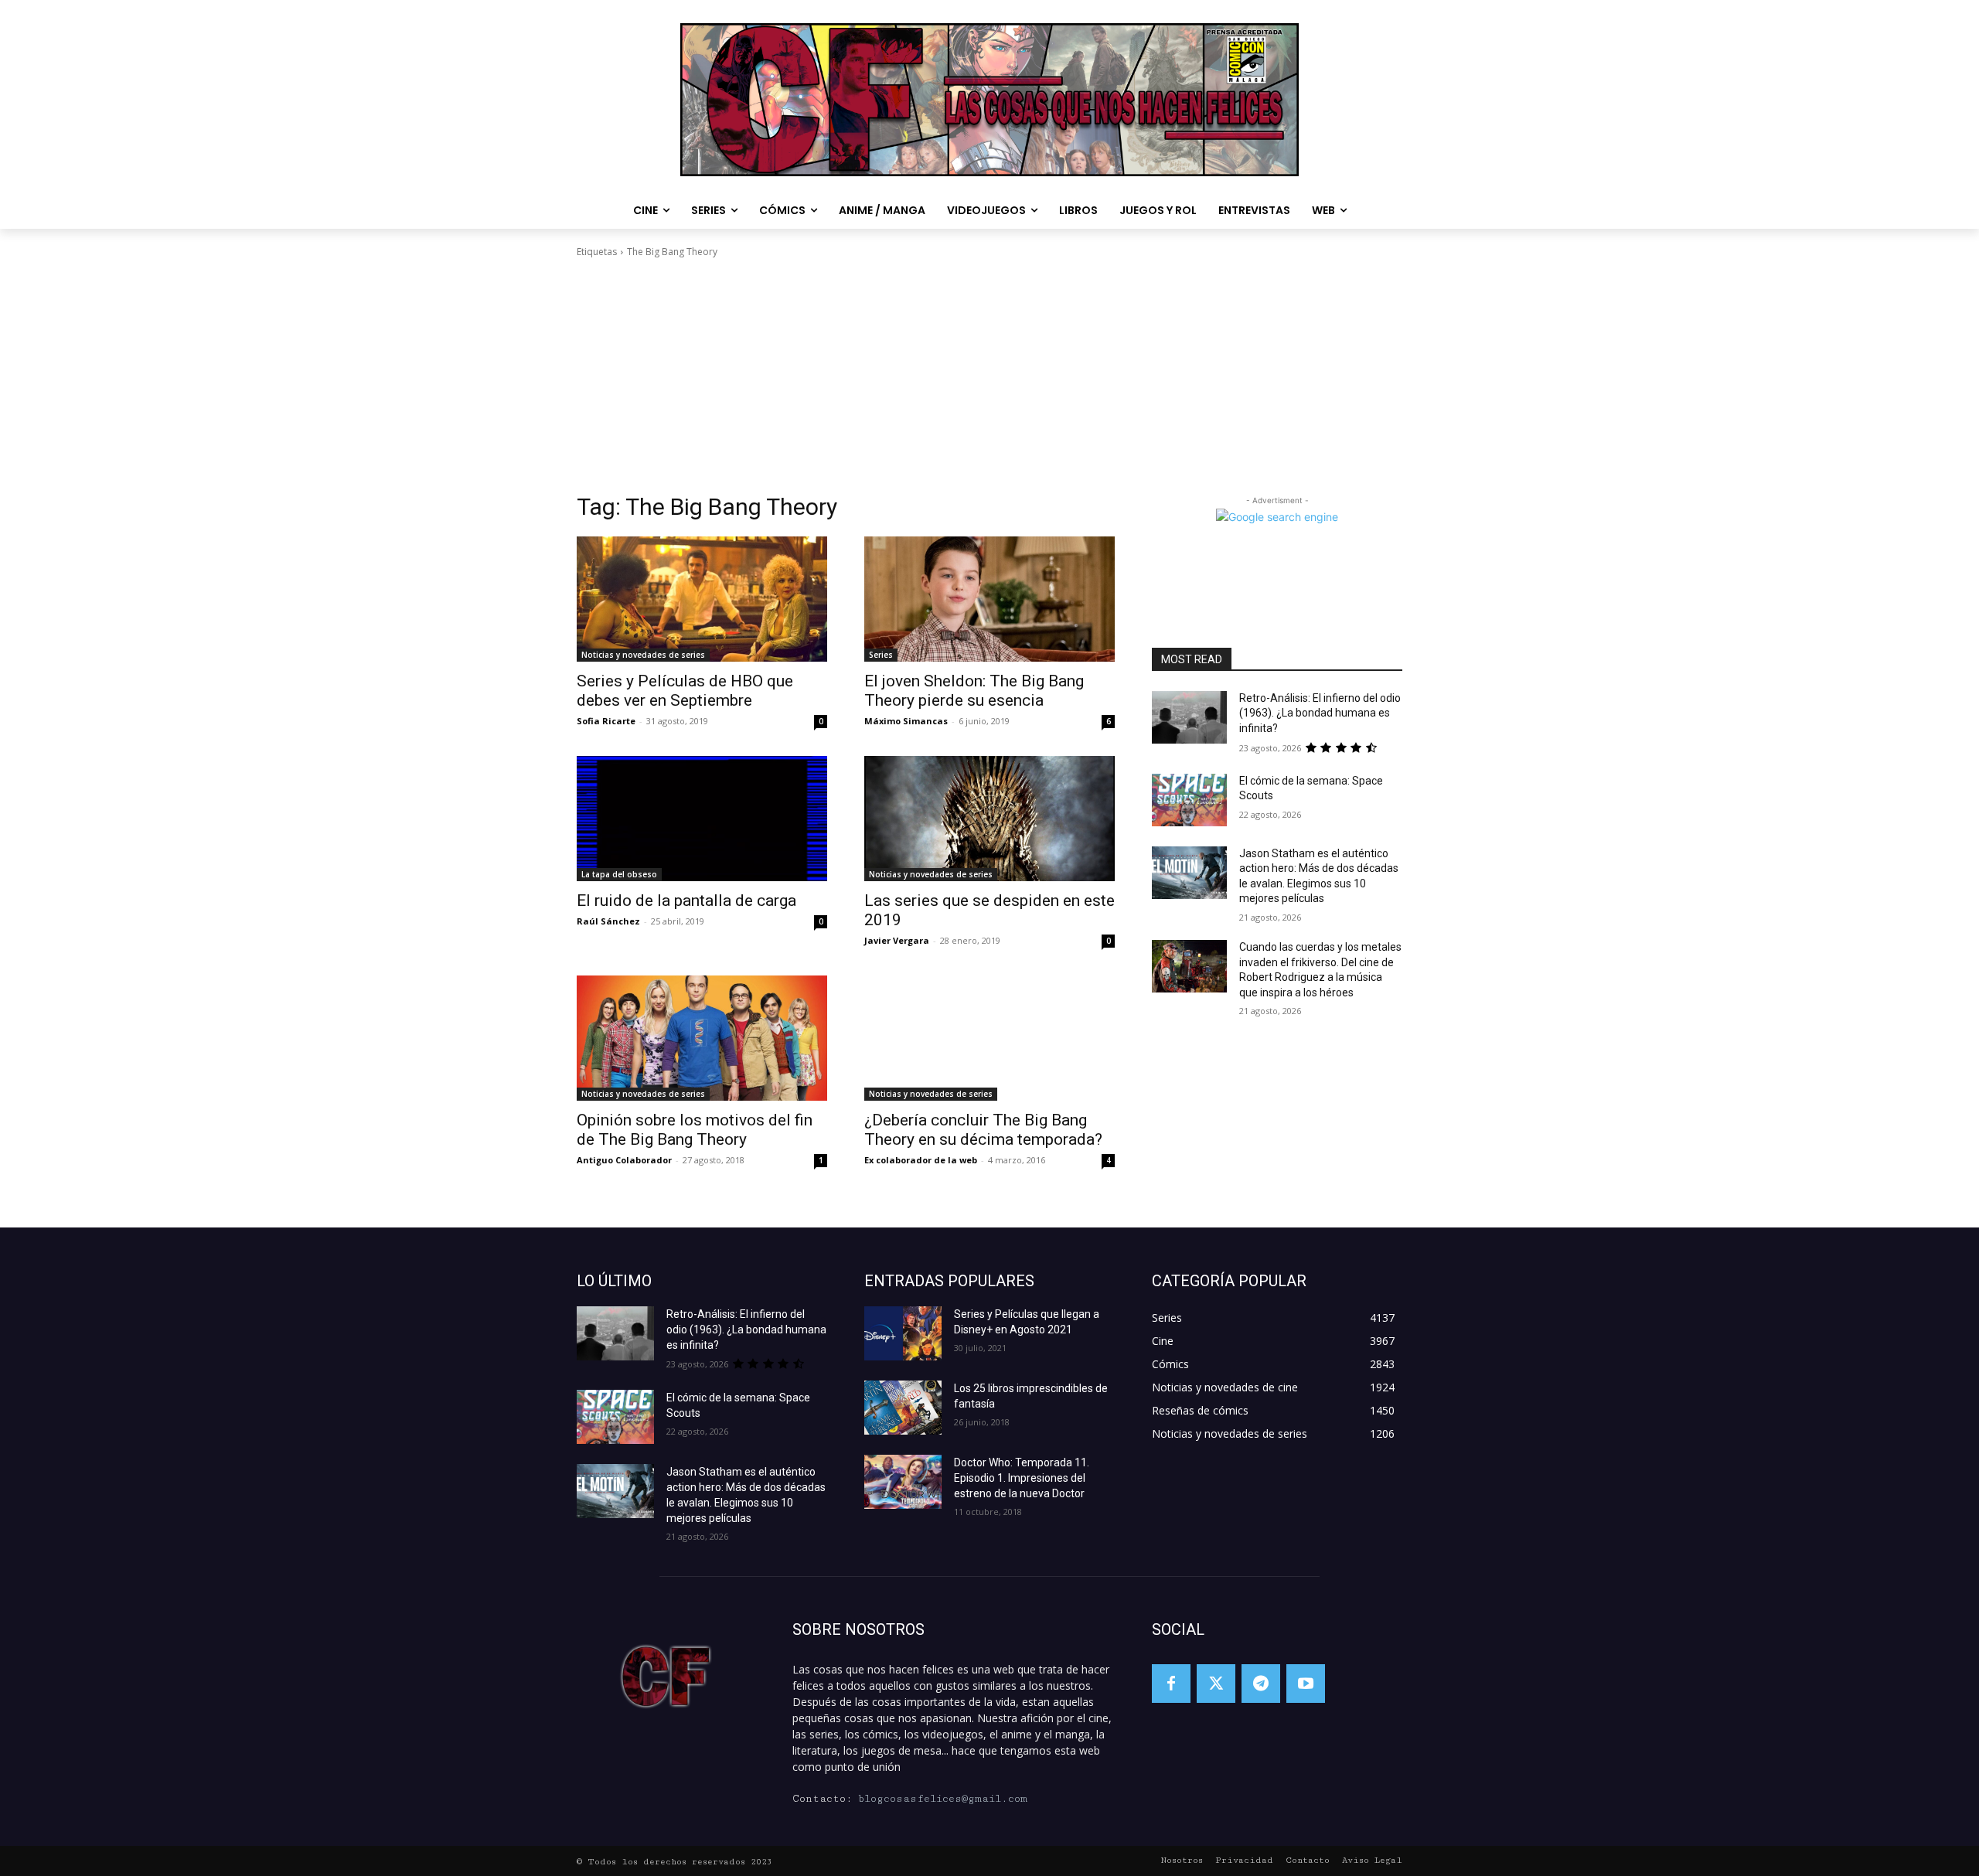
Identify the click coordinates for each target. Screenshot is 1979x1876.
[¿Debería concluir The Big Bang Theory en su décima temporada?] (989, 1038)
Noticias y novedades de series (643, 655)
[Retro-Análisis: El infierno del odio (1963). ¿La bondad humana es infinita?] (1189, 717)
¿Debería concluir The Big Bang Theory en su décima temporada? (983, 1130)
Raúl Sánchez (608, 921)
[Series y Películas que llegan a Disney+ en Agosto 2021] (903, 1333)
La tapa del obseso (619, 874)
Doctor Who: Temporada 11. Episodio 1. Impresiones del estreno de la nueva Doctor (1022, 1478)
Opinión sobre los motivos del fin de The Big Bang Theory (695, 1130)
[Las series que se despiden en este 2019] (989, 819)
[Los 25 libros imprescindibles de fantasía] (903, 1408)
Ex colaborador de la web (921, 1160)
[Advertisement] (989, 376)
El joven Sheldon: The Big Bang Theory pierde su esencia (974, 691)
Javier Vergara (897, 940)
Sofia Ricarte (606, 721)
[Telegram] (1261, 1684)
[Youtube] (1306, 1684)
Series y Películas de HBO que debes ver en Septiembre (685, 691)
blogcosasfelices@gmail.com (943, 1799)
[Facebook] (1171, 1684)
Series (881, 655)
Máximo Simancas (906, 721)
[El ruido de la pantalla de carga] (702, 819)
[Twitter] (1216, 1684)
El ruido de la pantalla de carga (686, 901)
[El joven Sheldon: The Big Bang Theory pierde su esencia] (989, 599)
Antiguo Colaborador (624, 1160)
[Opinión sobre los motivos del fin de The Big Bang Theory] (702, 1038)
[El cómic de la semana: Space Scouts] (1189, 800)
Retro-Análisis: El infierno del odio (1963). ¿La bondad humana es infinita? (1320, 713)
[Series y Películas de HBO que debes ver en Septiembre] (702, 599)
